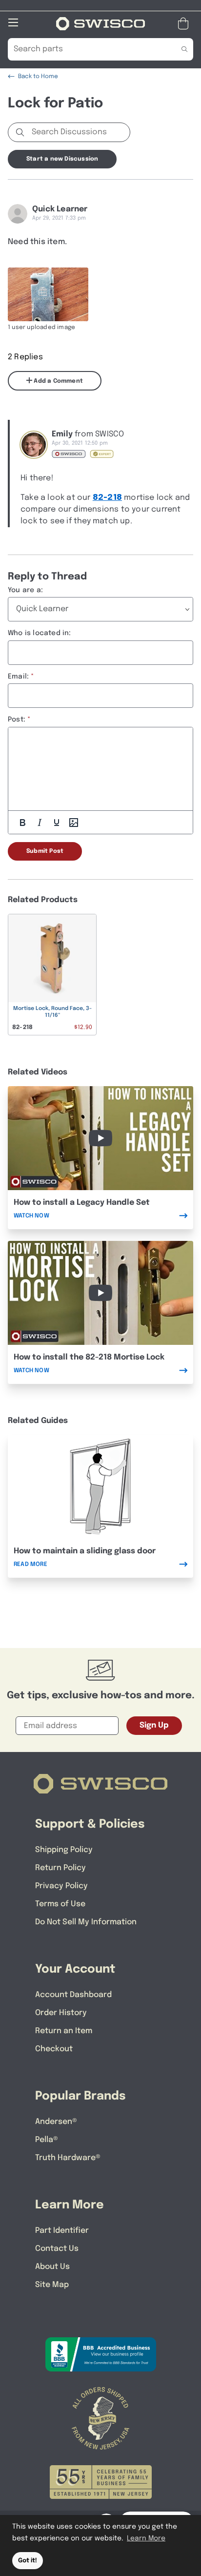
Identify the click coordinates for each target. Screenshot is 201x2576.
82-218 (107, 498)
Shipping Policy (64, 1850)
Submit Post (45, 851)
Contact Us (57, 2249)
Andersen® (56, 2122)
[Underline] (57, 823)
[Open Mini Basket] (185, 24)
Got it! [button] (28, 2561)
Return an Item (64, 2031)
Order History (61, 2013)
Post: (17, 720)
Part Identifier (62, 2231)
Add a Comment (58, 381)
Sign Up (154, 1725)
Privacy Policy (61, 1886)
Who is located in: (40, 633)
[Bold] (22, 823)
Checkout (54, 2049)
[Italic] (40, 823)
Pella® (47, 2140)
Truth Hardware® (68, 2158)
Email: (18, 677)
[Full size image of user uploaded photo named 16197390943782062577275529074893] (48, 294)
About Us (52, 2267)
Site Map (52, 2285)
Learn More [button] (146, 2538)
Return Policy (60, 1868)
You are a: (25, 590)
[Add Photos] (74, 823)
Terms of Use (60, 1904)
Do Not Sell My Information (86, 1922)
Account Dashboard (73, 1995)
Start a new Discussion (62, 159)
